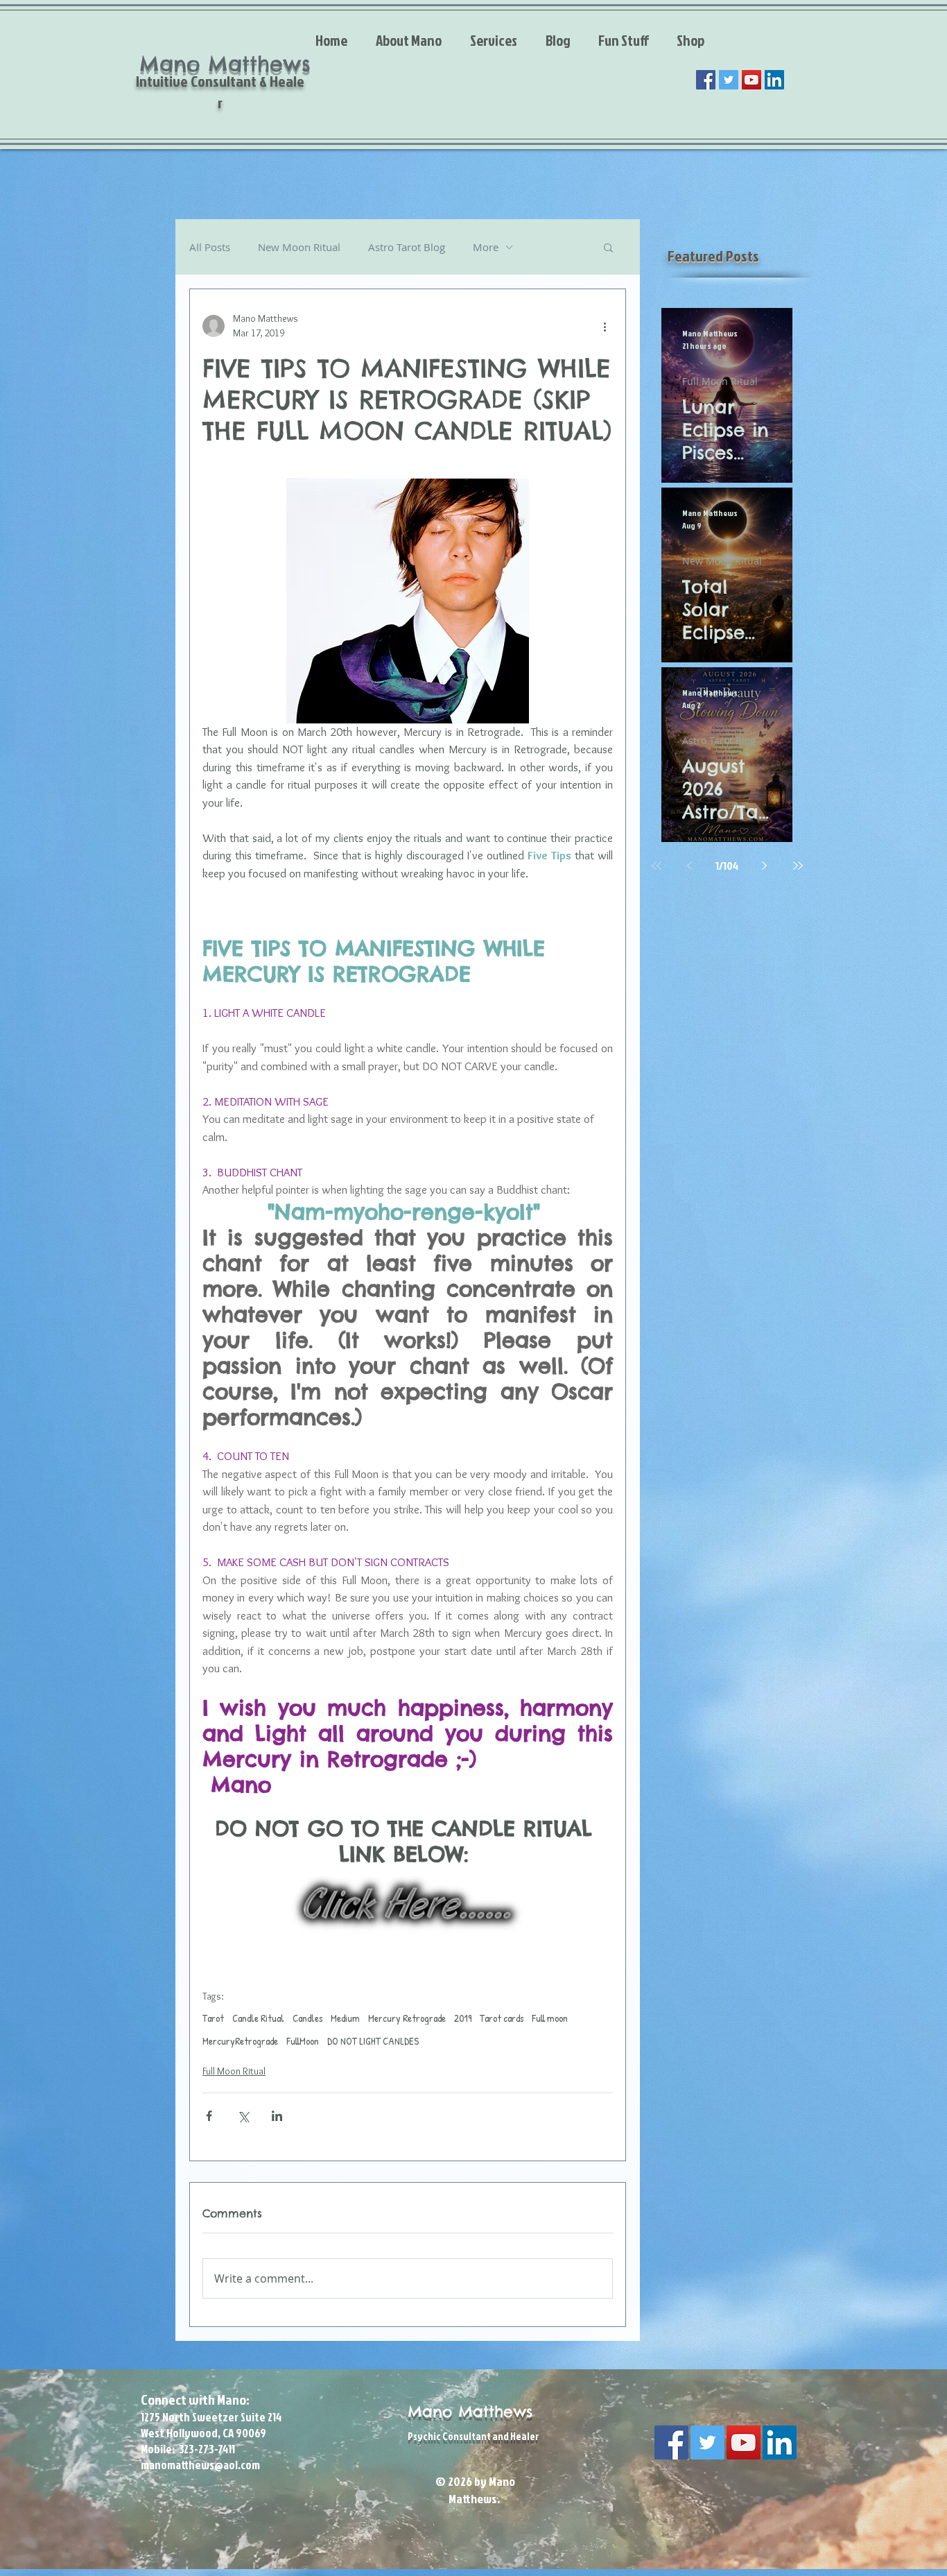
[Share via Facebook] (209, 2116)
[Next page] (765, 866)
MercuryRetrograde (240, 2041)
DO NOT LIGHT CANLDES (373, 2041)
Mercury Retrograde (407, 2018)
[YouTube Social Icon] (751, 80)
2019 (463, 2018)
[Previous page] (690, 866)
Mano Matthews (470, 2412)
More (486, 247)
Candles (307, 2018)
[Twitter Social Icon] (729, 80)
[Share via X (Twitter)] (243, 2116)
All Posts (210, 247)
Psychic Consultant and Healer (473, 2436)
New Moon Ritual (299, 247)
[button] (608, 247)
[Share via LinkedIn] (277, 2116)
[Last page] (798, 866)
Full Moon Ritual (234, 2071)
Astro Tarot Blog (407, 247)
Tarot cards (502, 2018)
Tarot (213, 2018)
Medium (345, 2018)
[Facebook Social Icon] (706, 80)
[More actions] (605, 326)
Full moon (550, 2018)
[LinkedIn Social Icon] (774, 80)
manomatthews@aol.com (200, 2465)
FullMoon (303, 2041)
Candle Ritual (258, 2018)
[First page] (657, 866)
